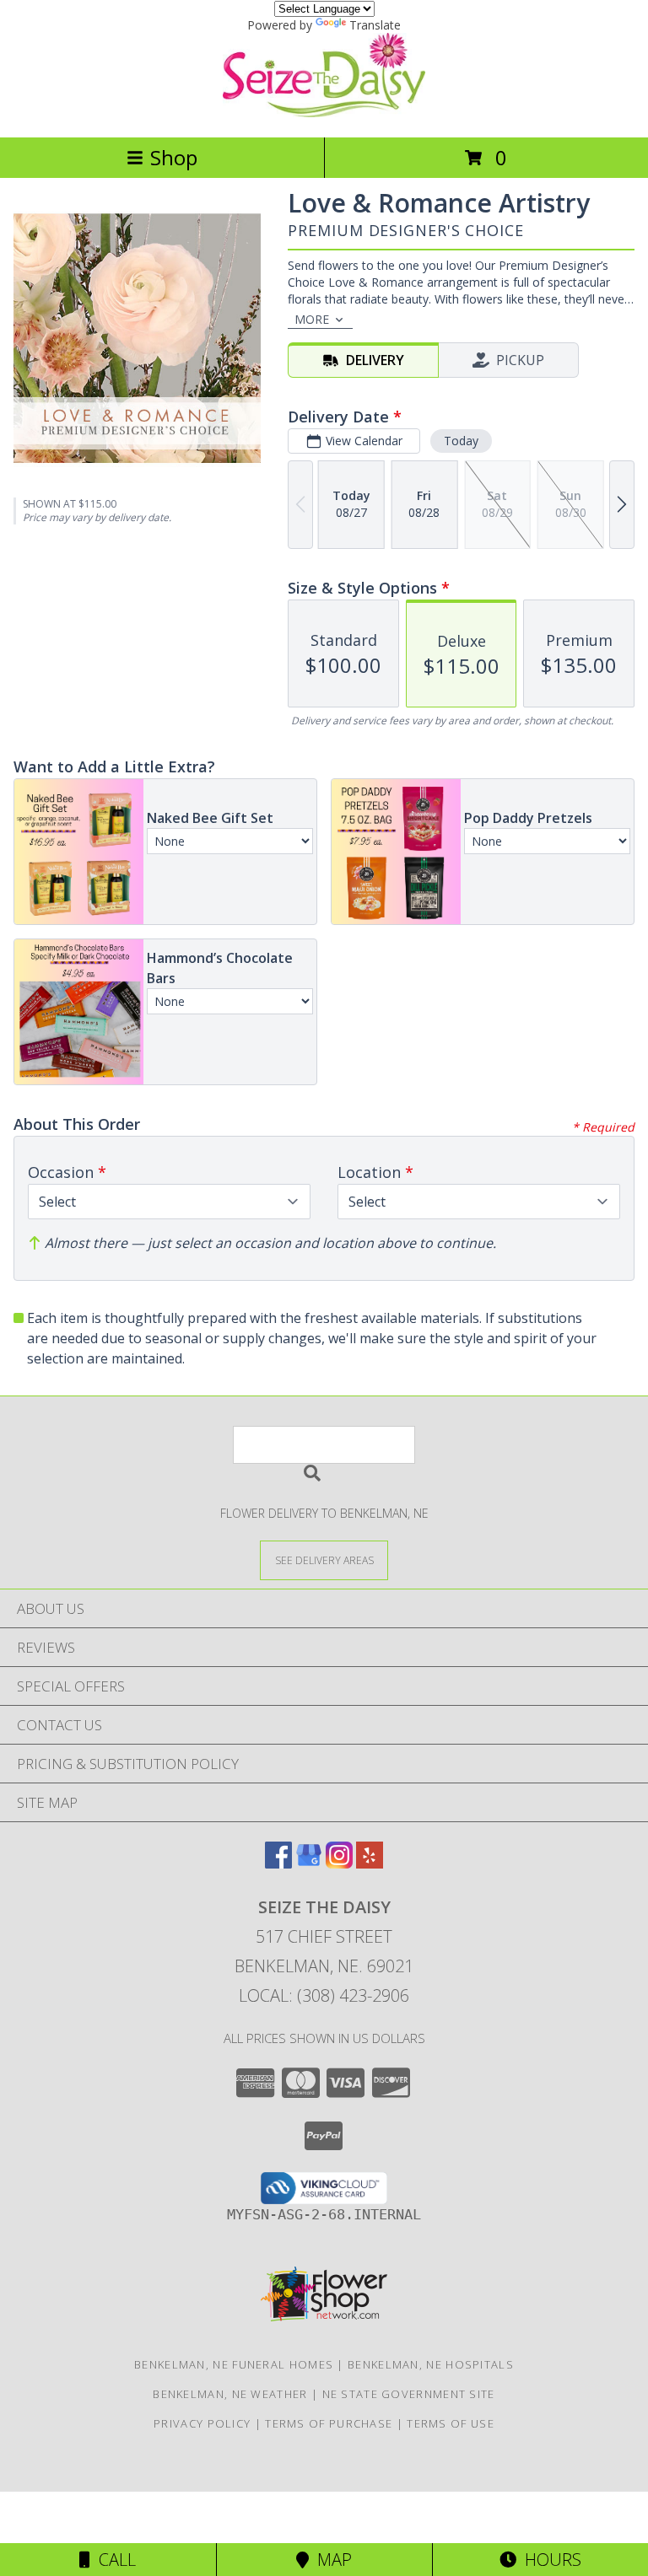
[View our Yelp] (370, 1863)
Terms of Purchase (329, 2423)
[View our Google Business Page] (309, 1863)
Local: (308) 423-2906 (324, 1995)
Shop (174, 157)
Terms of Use (451, 2423)
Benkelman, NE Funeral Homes (234, 2364)
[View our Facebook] (278, 1863)
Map (330, 2560)
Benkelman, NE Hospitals (431, 2364)
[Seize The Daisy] (324, 113)
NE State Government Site (409, 2394)
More (312, 319)
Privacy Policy (202, 2423)
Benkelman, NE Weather (230, 2394)
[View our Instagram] (339, 1863)
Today (461, 441)
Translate (375, 25)
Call (113, 2560)
